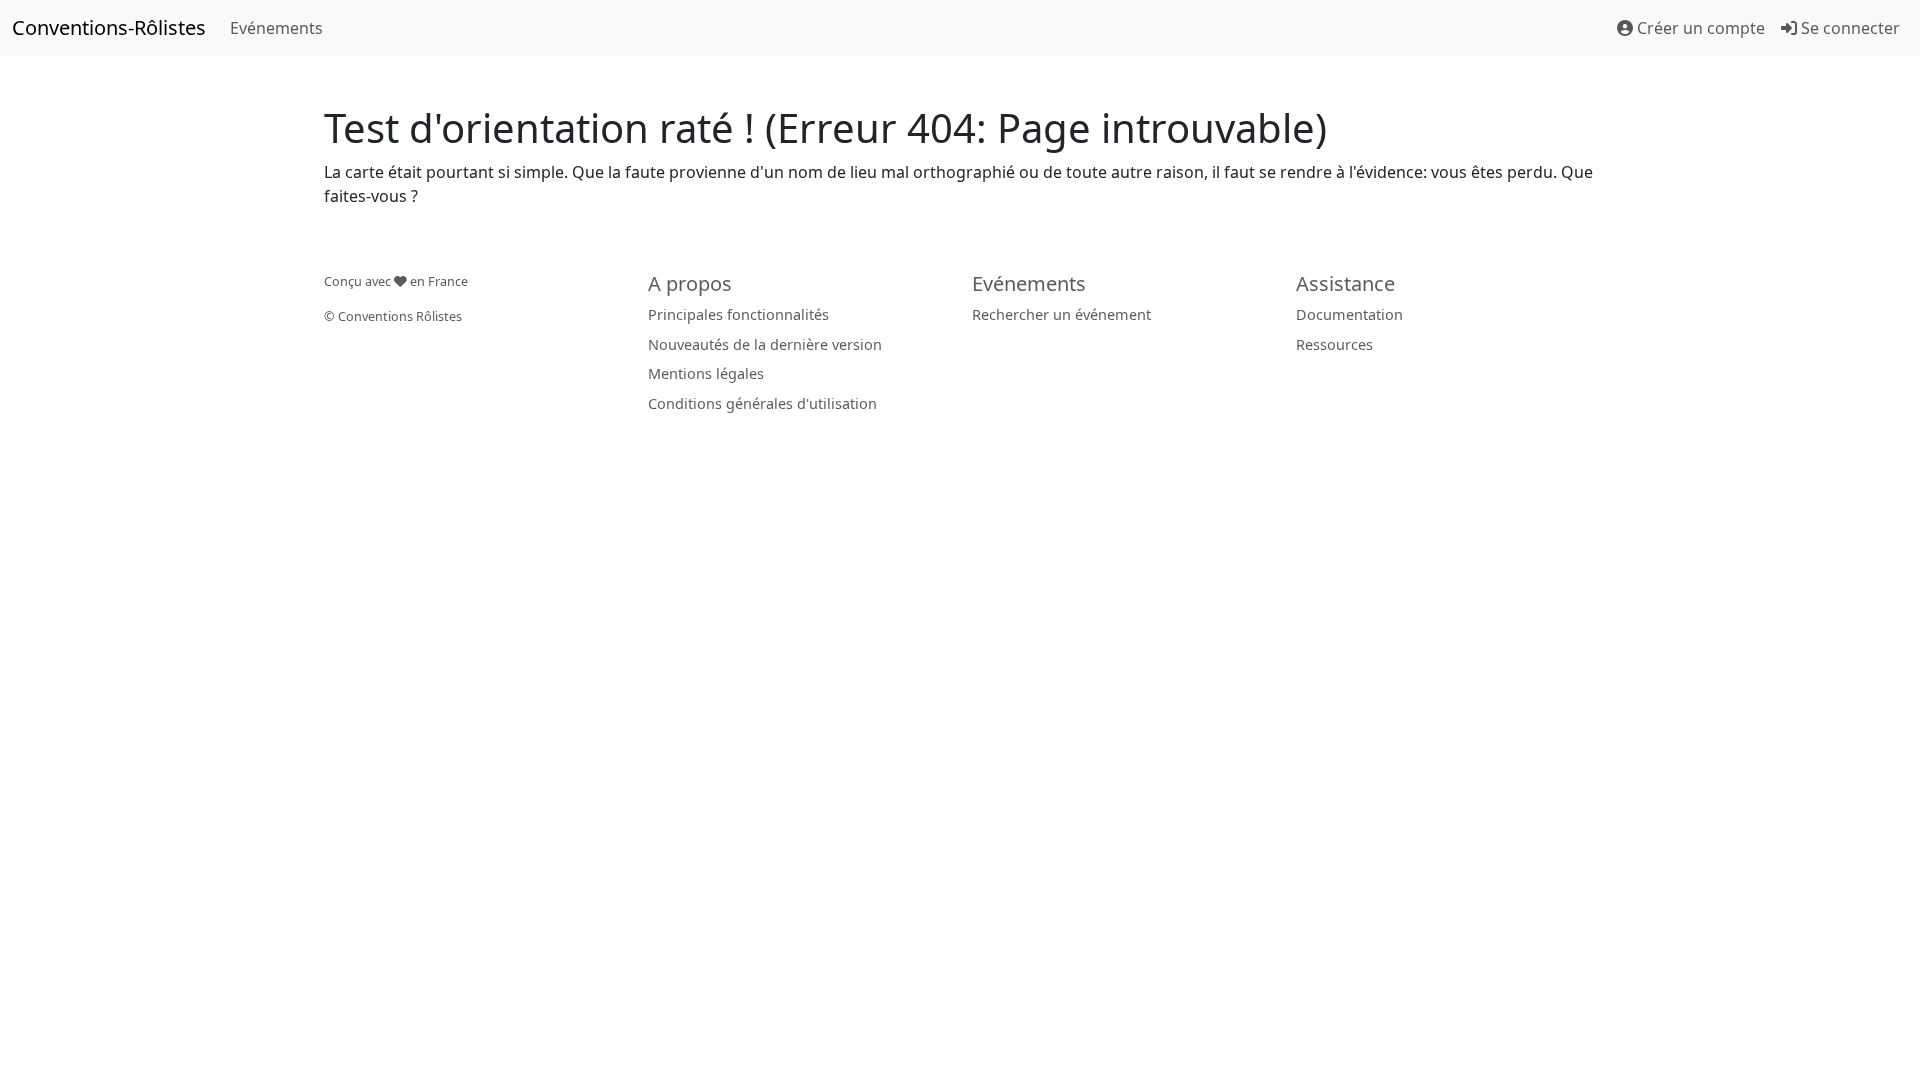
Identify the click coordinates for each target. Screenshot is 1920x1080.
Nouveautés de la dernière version (765, 344)
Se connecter (1848, 28)
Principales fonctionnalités (738, 314)
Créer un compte (1699, 28)
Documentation (1349, 314)
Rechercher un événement (1061, 314)
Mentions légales (706, 373)
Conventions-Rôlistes (109, 27)
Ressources (1334, 344)
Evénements (276, 28)
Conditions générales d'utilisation (762, 403)
